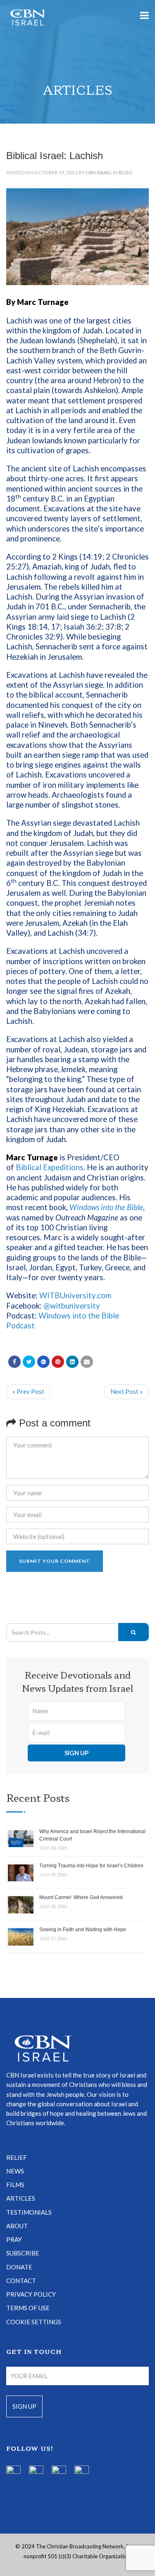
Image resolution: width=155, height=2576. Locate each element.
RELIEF (17, 2157)
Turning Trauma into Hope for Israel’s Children (91, 1866)
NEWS (15, 2171)
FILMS (15, 2185)
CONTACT (21, 2281)
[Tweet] (29, 1362)
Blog (125, 172)
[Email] (87, 1362)
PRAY (14, 2239)
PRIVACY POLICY (31, 2294)
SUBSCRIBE (23, 2253)
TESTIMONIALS (29, 2212)
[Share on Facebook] (14, 1362)
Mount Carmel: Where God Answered (81, 1897)
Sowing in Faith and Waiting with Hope (83, 1930)
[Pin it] (58, 1362)
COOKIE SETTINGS (34, 2322)
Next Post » (126, 1391)
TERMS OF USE (28, 2308)
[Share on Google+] (43, 1362)
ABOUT (17, 2226)
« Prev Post (28, 1391)
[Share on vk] (72, 1362)
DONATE (19, 2267)
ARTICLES (21, 2198)
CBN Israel (99, 172)
